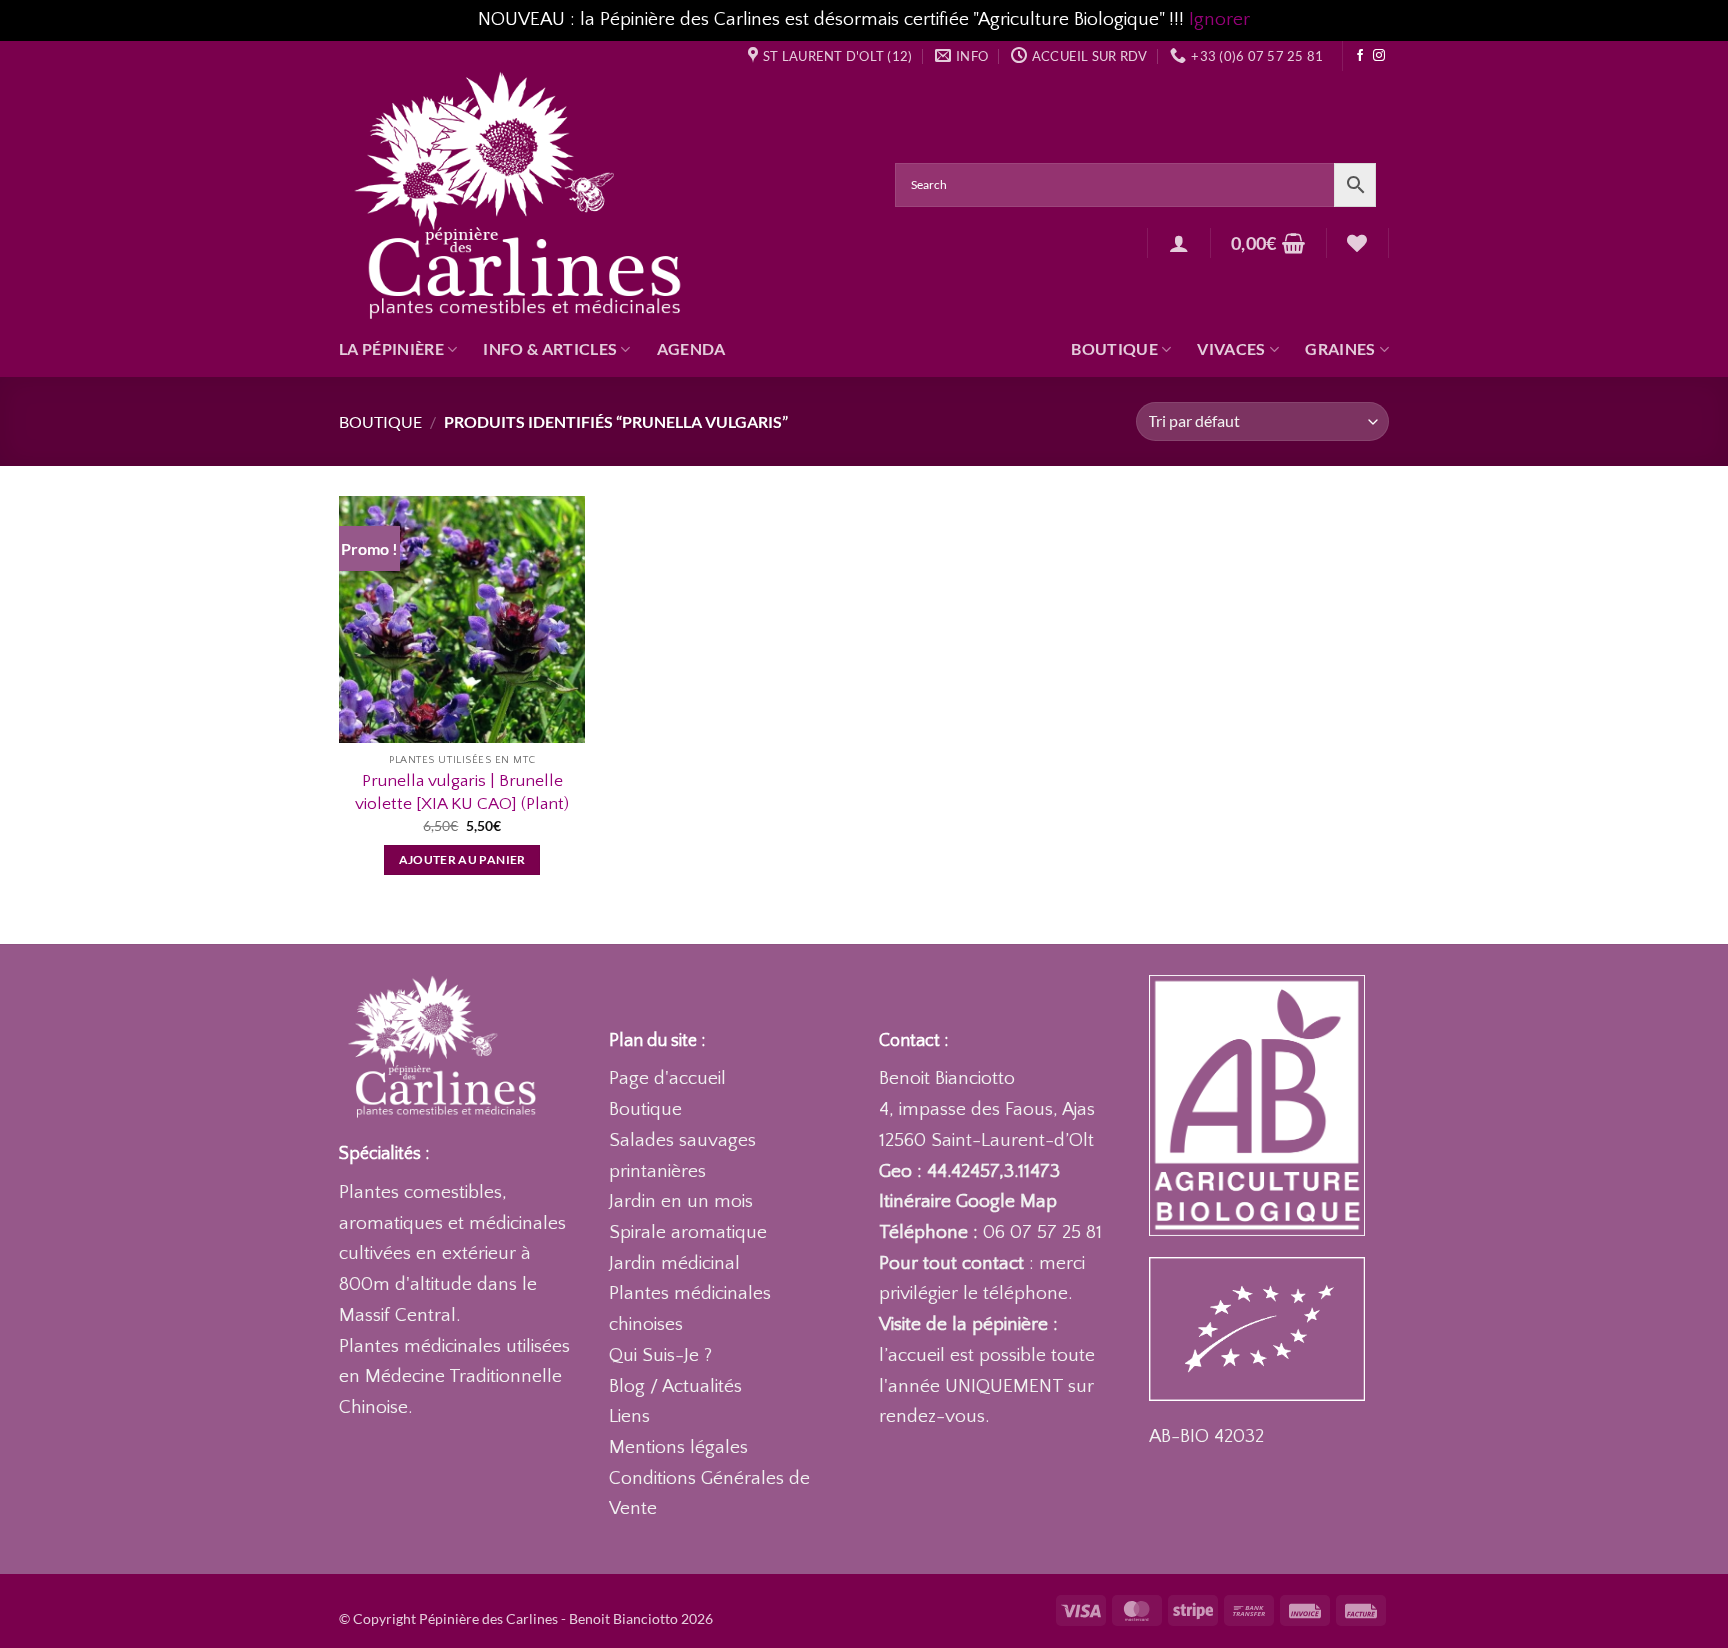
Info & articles (550, 348)
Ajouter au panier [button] (462, 859)
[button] (1179, 243)
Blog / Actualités (675, 1386)
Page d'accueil (667, 1078)
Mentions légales (678, 1447)
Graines (1340, 348)
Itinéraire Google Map (968, 1201)
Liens (629, 1416)
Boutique (1114, 348)
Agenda (691, 348)
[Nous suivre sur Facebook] (1360, 56)
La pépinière (391, 348)
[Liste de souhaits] (1357, 243)
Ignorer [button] (1219, 19)
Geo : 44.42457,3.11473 (969, 1171)
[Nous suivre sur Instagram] (1379, 56)
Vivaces (1231, 348)
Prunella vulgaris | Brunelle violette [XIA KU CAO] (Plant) (462, 791)
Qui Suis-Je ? (660, 1355)
